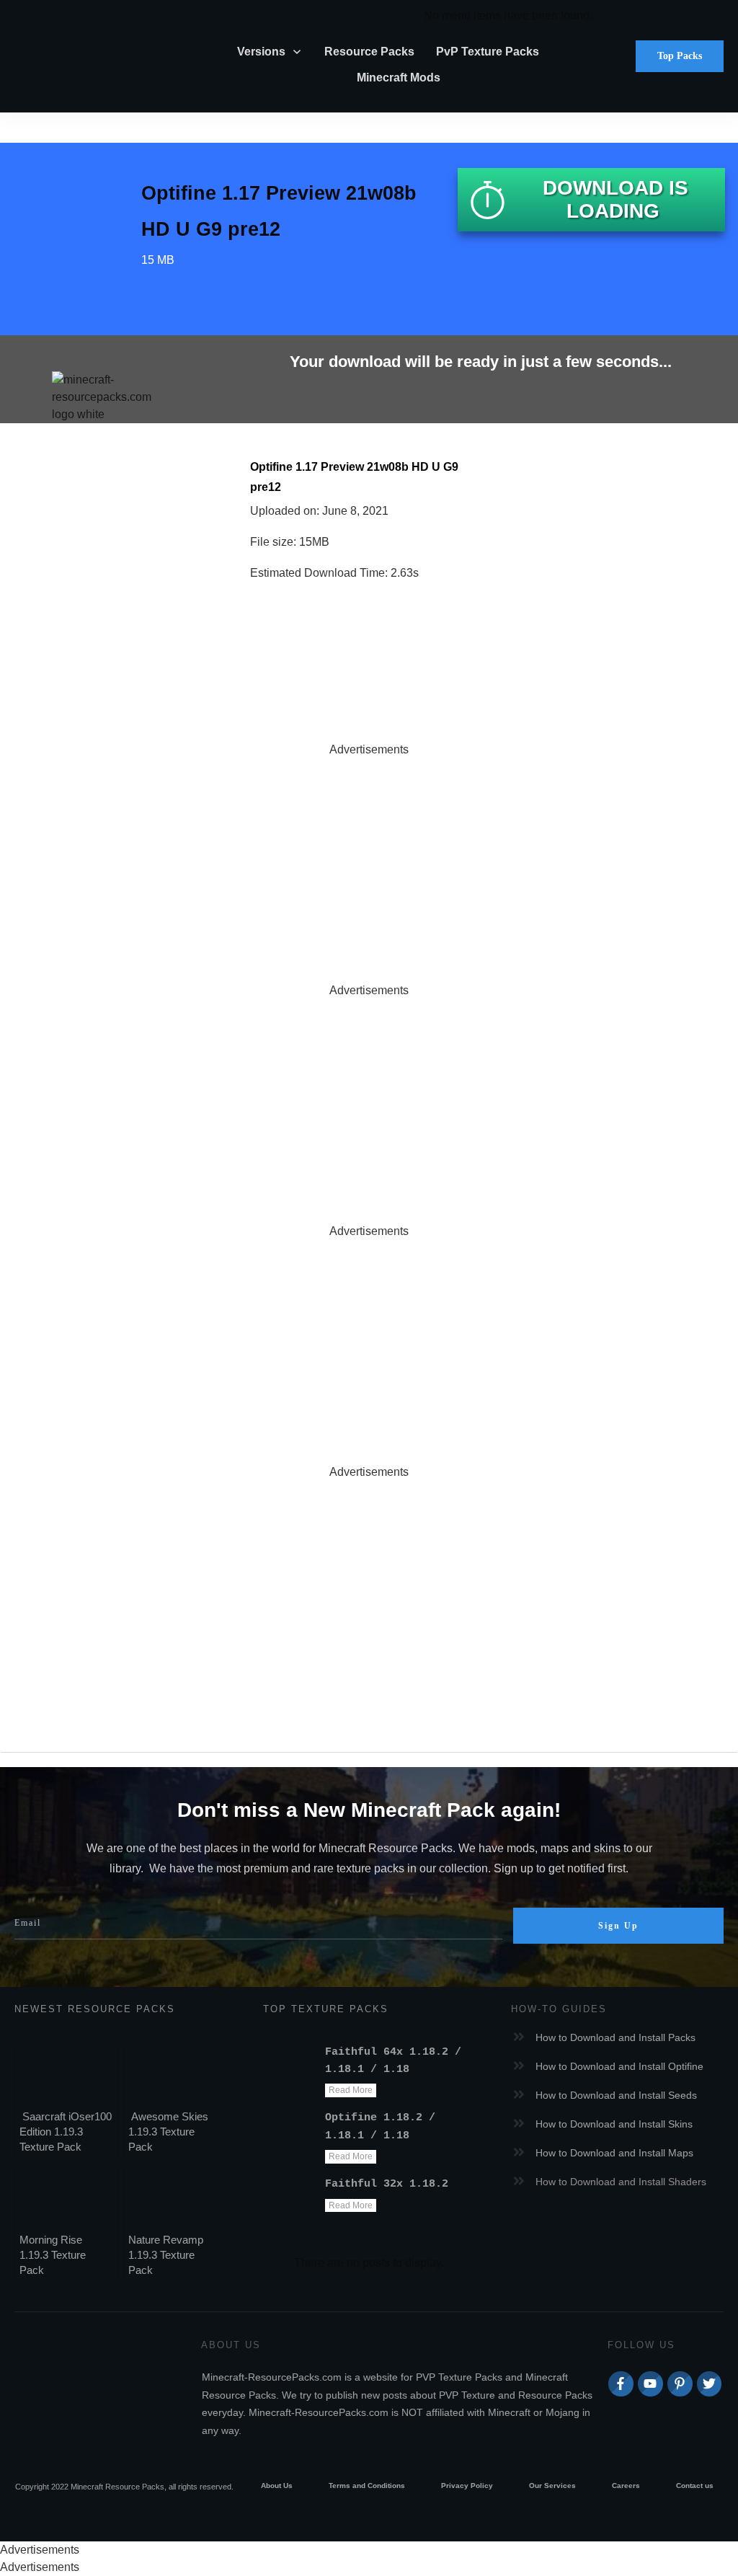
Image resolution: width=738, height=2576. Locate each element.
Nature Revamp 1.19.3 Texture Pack (166, 2255)
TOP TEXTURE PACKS (326, 2009)
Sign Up (618, 1926)
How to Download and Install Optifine (619, 2066)
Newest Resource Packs (95, 2009)
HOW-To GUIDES (559, 2009)
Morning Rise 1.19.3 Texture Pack (53, 2255)
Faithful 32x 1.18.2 (387, 2184)
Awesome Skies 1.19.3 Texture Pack (168, 2132)
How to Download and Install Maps (614, 2153)
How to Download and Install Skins (614, 2124)
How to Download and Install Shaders (621, 2182)
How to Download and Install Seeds (616, 2095)
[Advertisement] (369, 859)
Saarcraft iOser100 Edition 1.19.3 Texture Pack (66, 2132)
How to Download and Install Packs (615, 2037)
